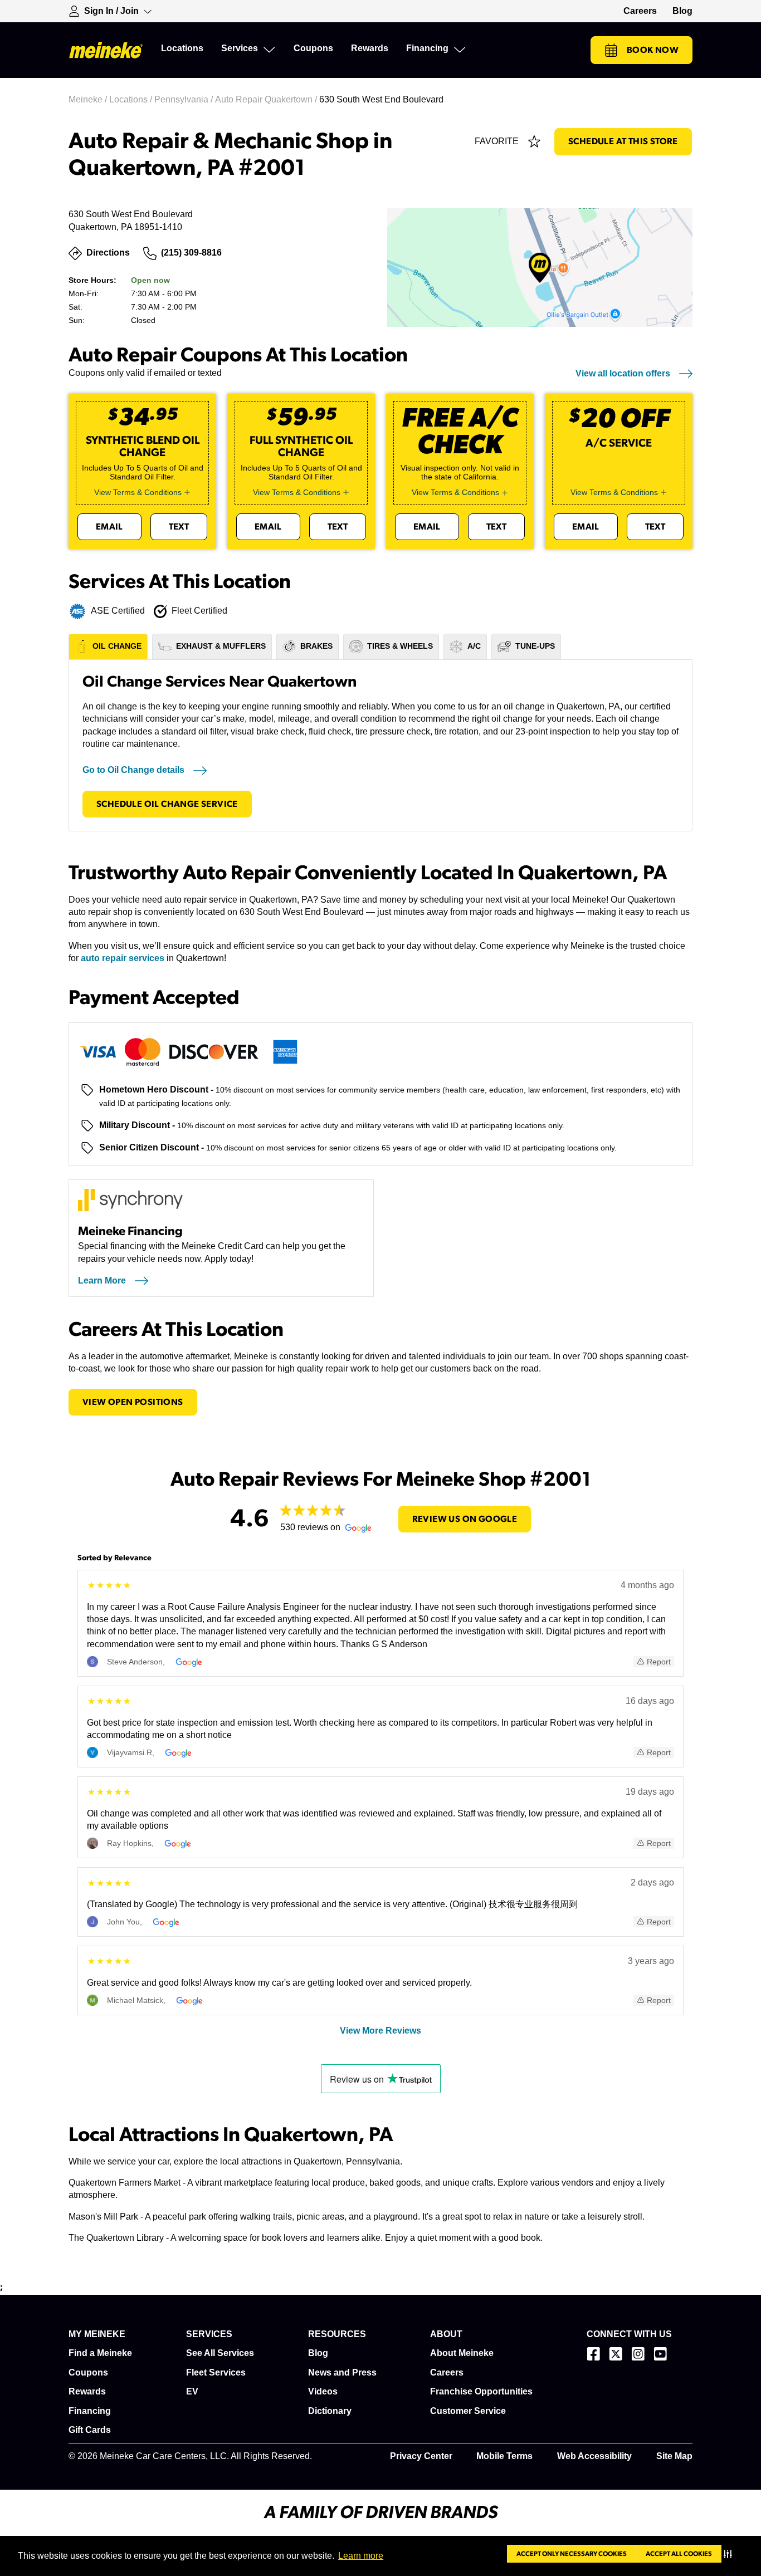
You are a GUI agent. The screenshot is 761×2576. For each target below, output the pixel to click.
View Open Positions (133, 1402)
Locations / (132, 99)
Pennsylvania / (185, 99)
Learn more (361, 2556)
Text (179, 527)
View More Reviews (380, 2031)
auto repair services (123, 958)
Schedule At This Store (623, 141)
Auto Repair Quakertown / (267, 99)
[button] (730, 2554)
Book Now (653, 50)
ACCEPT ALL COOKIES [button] (679, 2554)
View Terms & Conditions (138, 492)
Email (109, 527)
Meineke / (89, 99)
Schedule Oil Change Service (167, 804)
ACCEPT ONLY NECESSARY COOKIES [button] (572, 2554)
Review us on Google (465, 1519)
